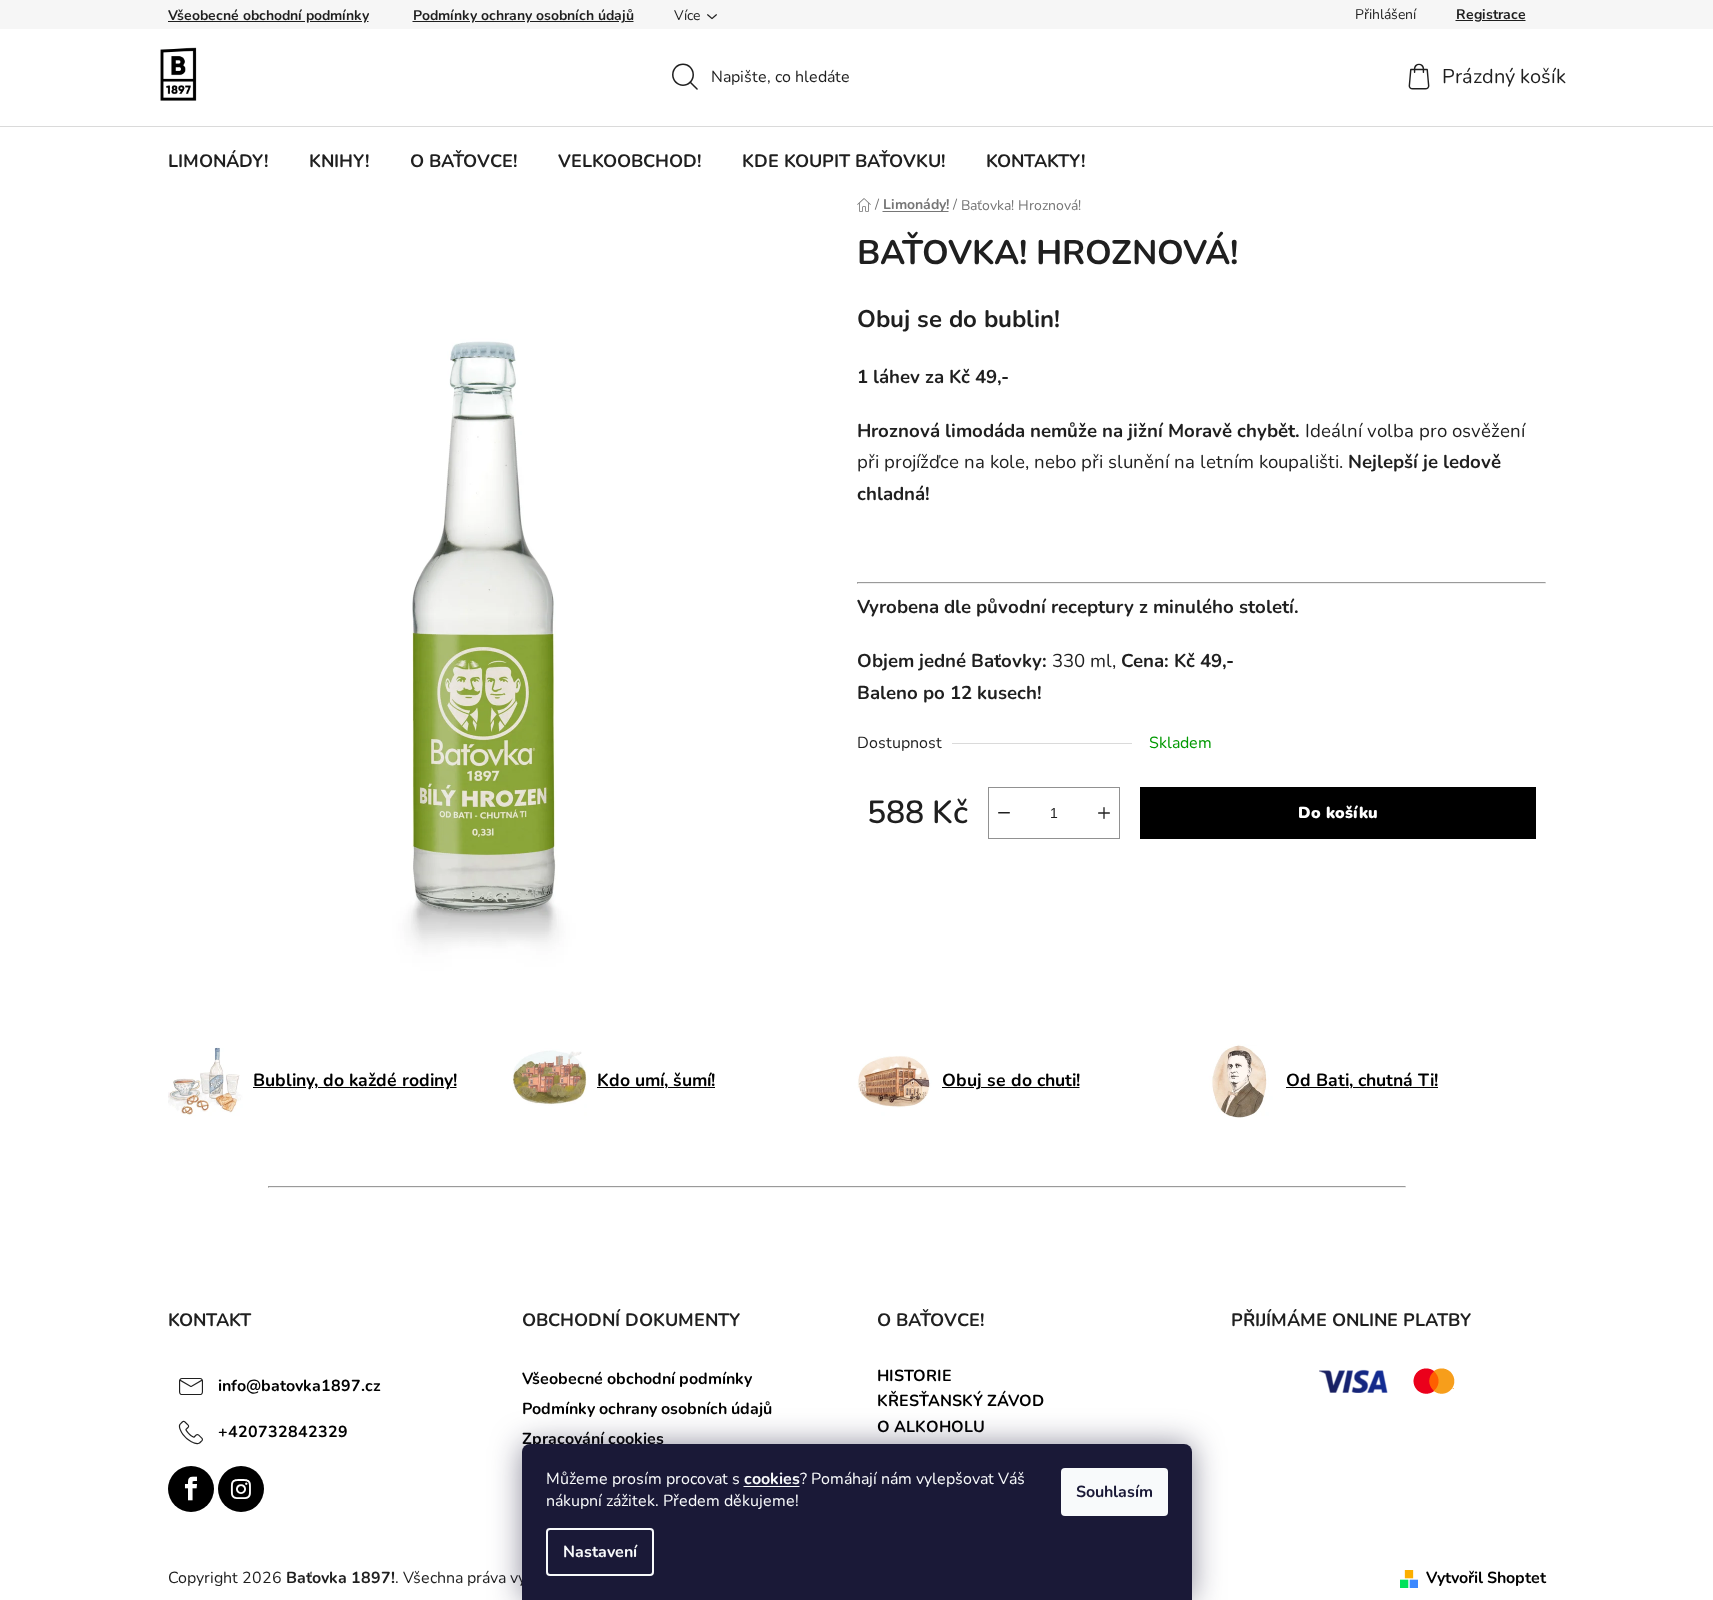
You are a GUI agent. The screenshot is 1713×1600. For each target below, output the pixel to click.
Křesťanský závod (960, 1402)
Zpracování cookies (593, 1439)
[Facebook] (191, 1489)
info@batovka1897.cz (299, 1386)
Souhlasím (1114, 1492)
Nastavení (600, 1552)
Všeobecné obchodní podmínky (268, 15)
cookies (772, 1479)
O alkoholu (931, 1428)
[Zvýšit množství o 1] (1104, 813)
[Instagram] (241, 1489)
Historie (914, 1377)
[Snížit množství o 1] (1004, 813)
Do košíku (1338, 813)
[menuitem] (218, 161)
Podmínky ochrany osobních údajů (523, 15)
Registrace (1491, 14)
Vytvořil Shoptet (1486, 1578)
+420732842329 (283, 1432)
